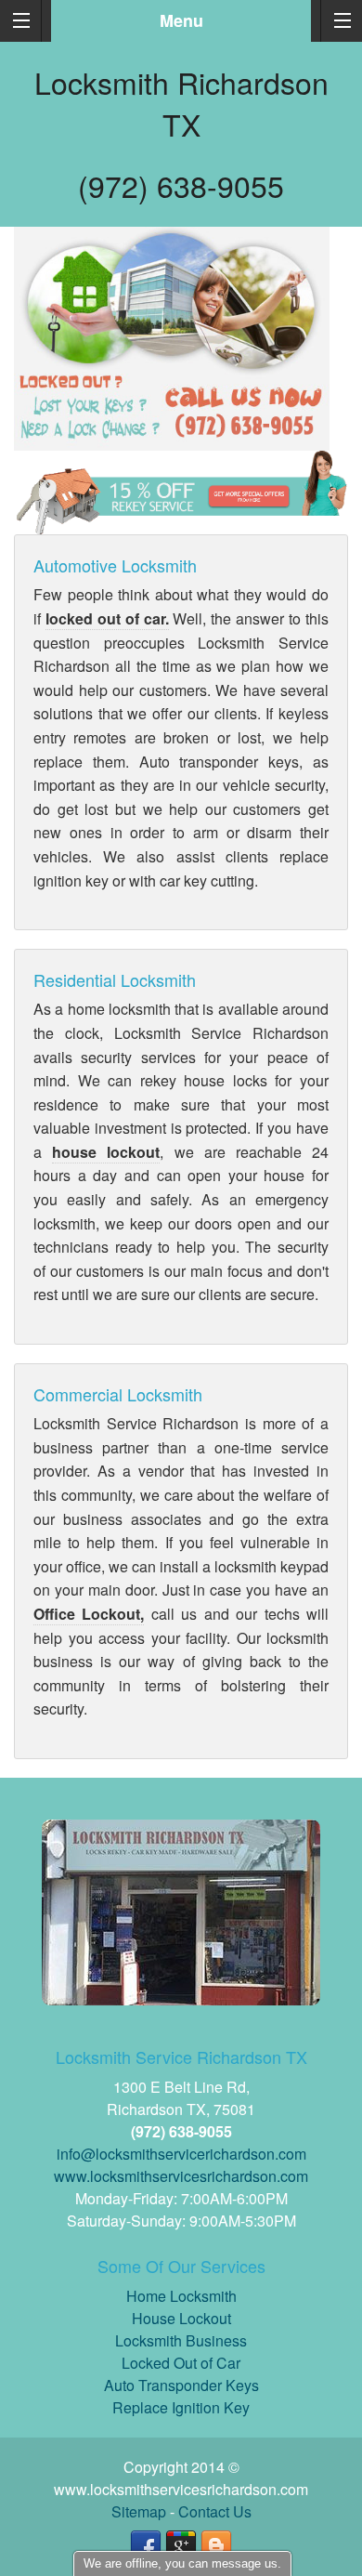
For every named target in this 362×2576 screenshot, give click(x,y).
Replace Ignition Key (181, 2407)
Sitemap (139, 2511)
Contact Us (215, 2511)
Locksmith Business (181, 2340)
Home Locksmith (181, 2296)
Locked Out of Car (181, 2363)
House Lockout (181, 2318)
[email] (181, 2154)
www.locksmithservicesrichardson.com (181, 2176)
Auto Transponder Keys (181, 2385)
